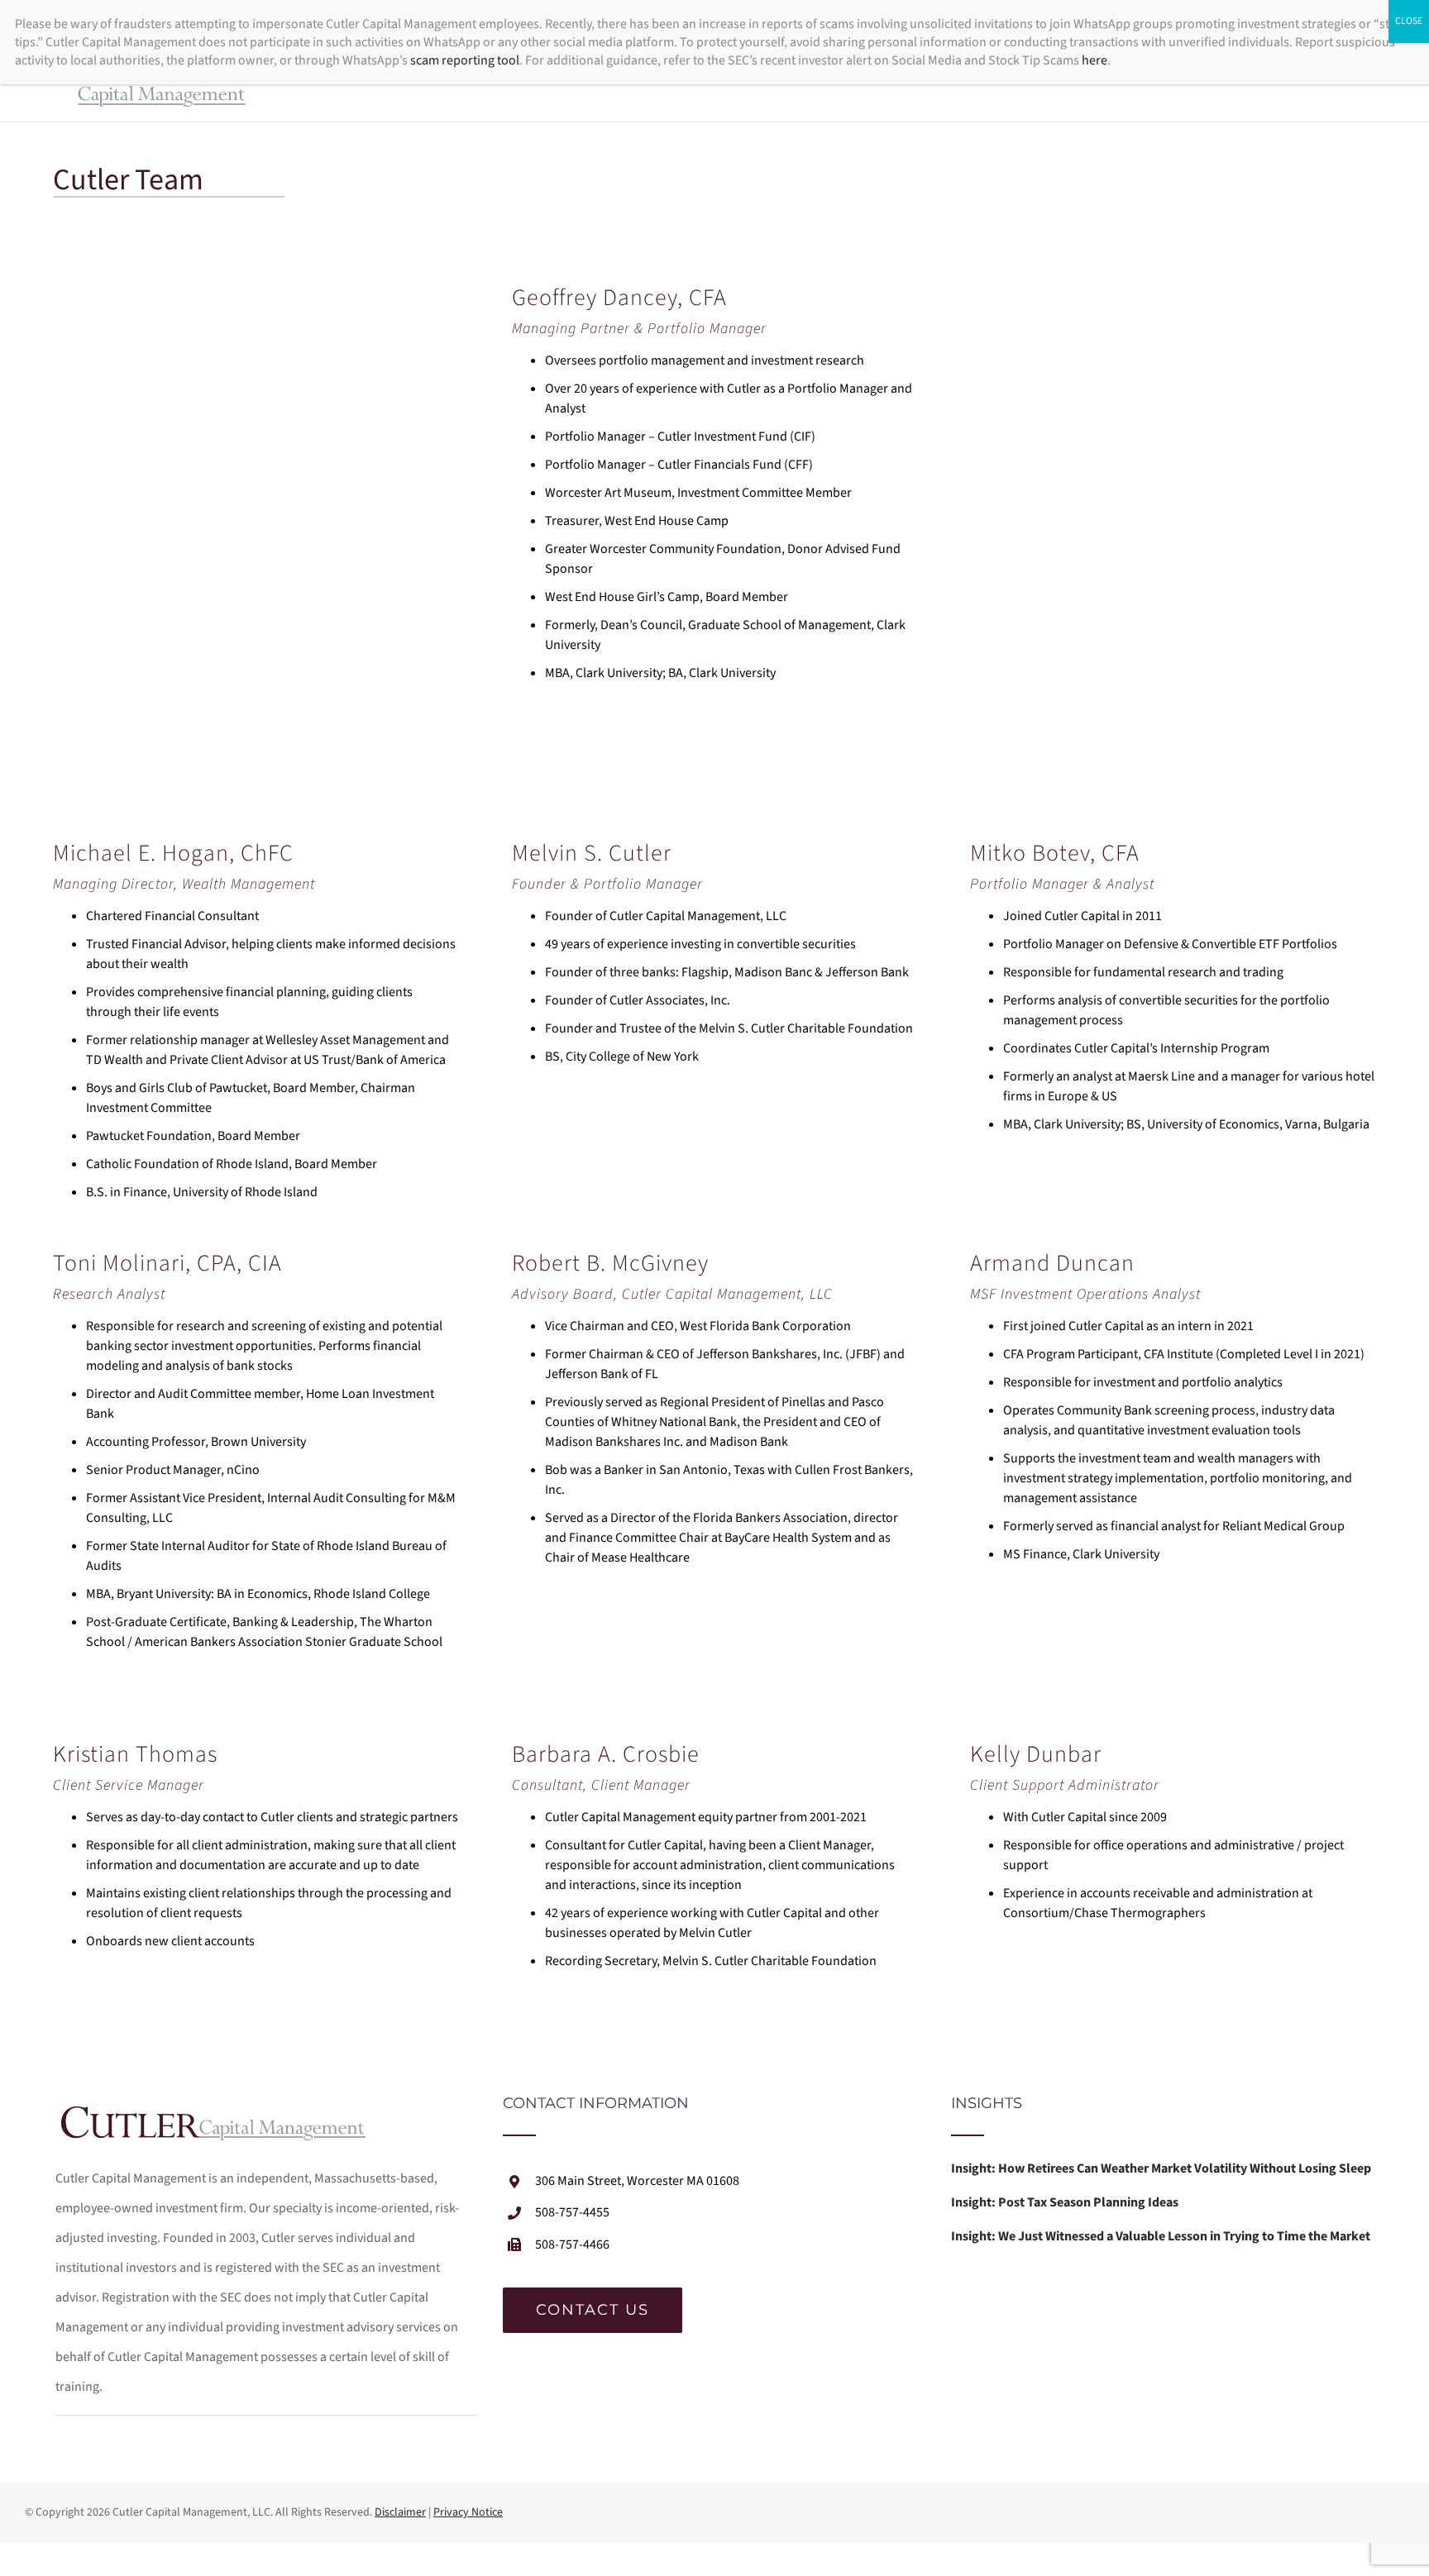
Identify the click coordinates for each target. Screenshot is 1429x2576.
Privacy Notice (468, 2512)
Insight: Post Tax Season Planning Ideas (1065, 2202)
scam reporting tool (465, 60)
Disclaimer (400, 2512)
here (1094, 60)
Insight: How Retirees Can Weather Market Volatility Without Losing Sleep (1161, 2168)
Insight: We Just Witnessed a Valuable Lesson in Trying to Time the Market (1161, 2236)
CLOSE (1409, 21)
